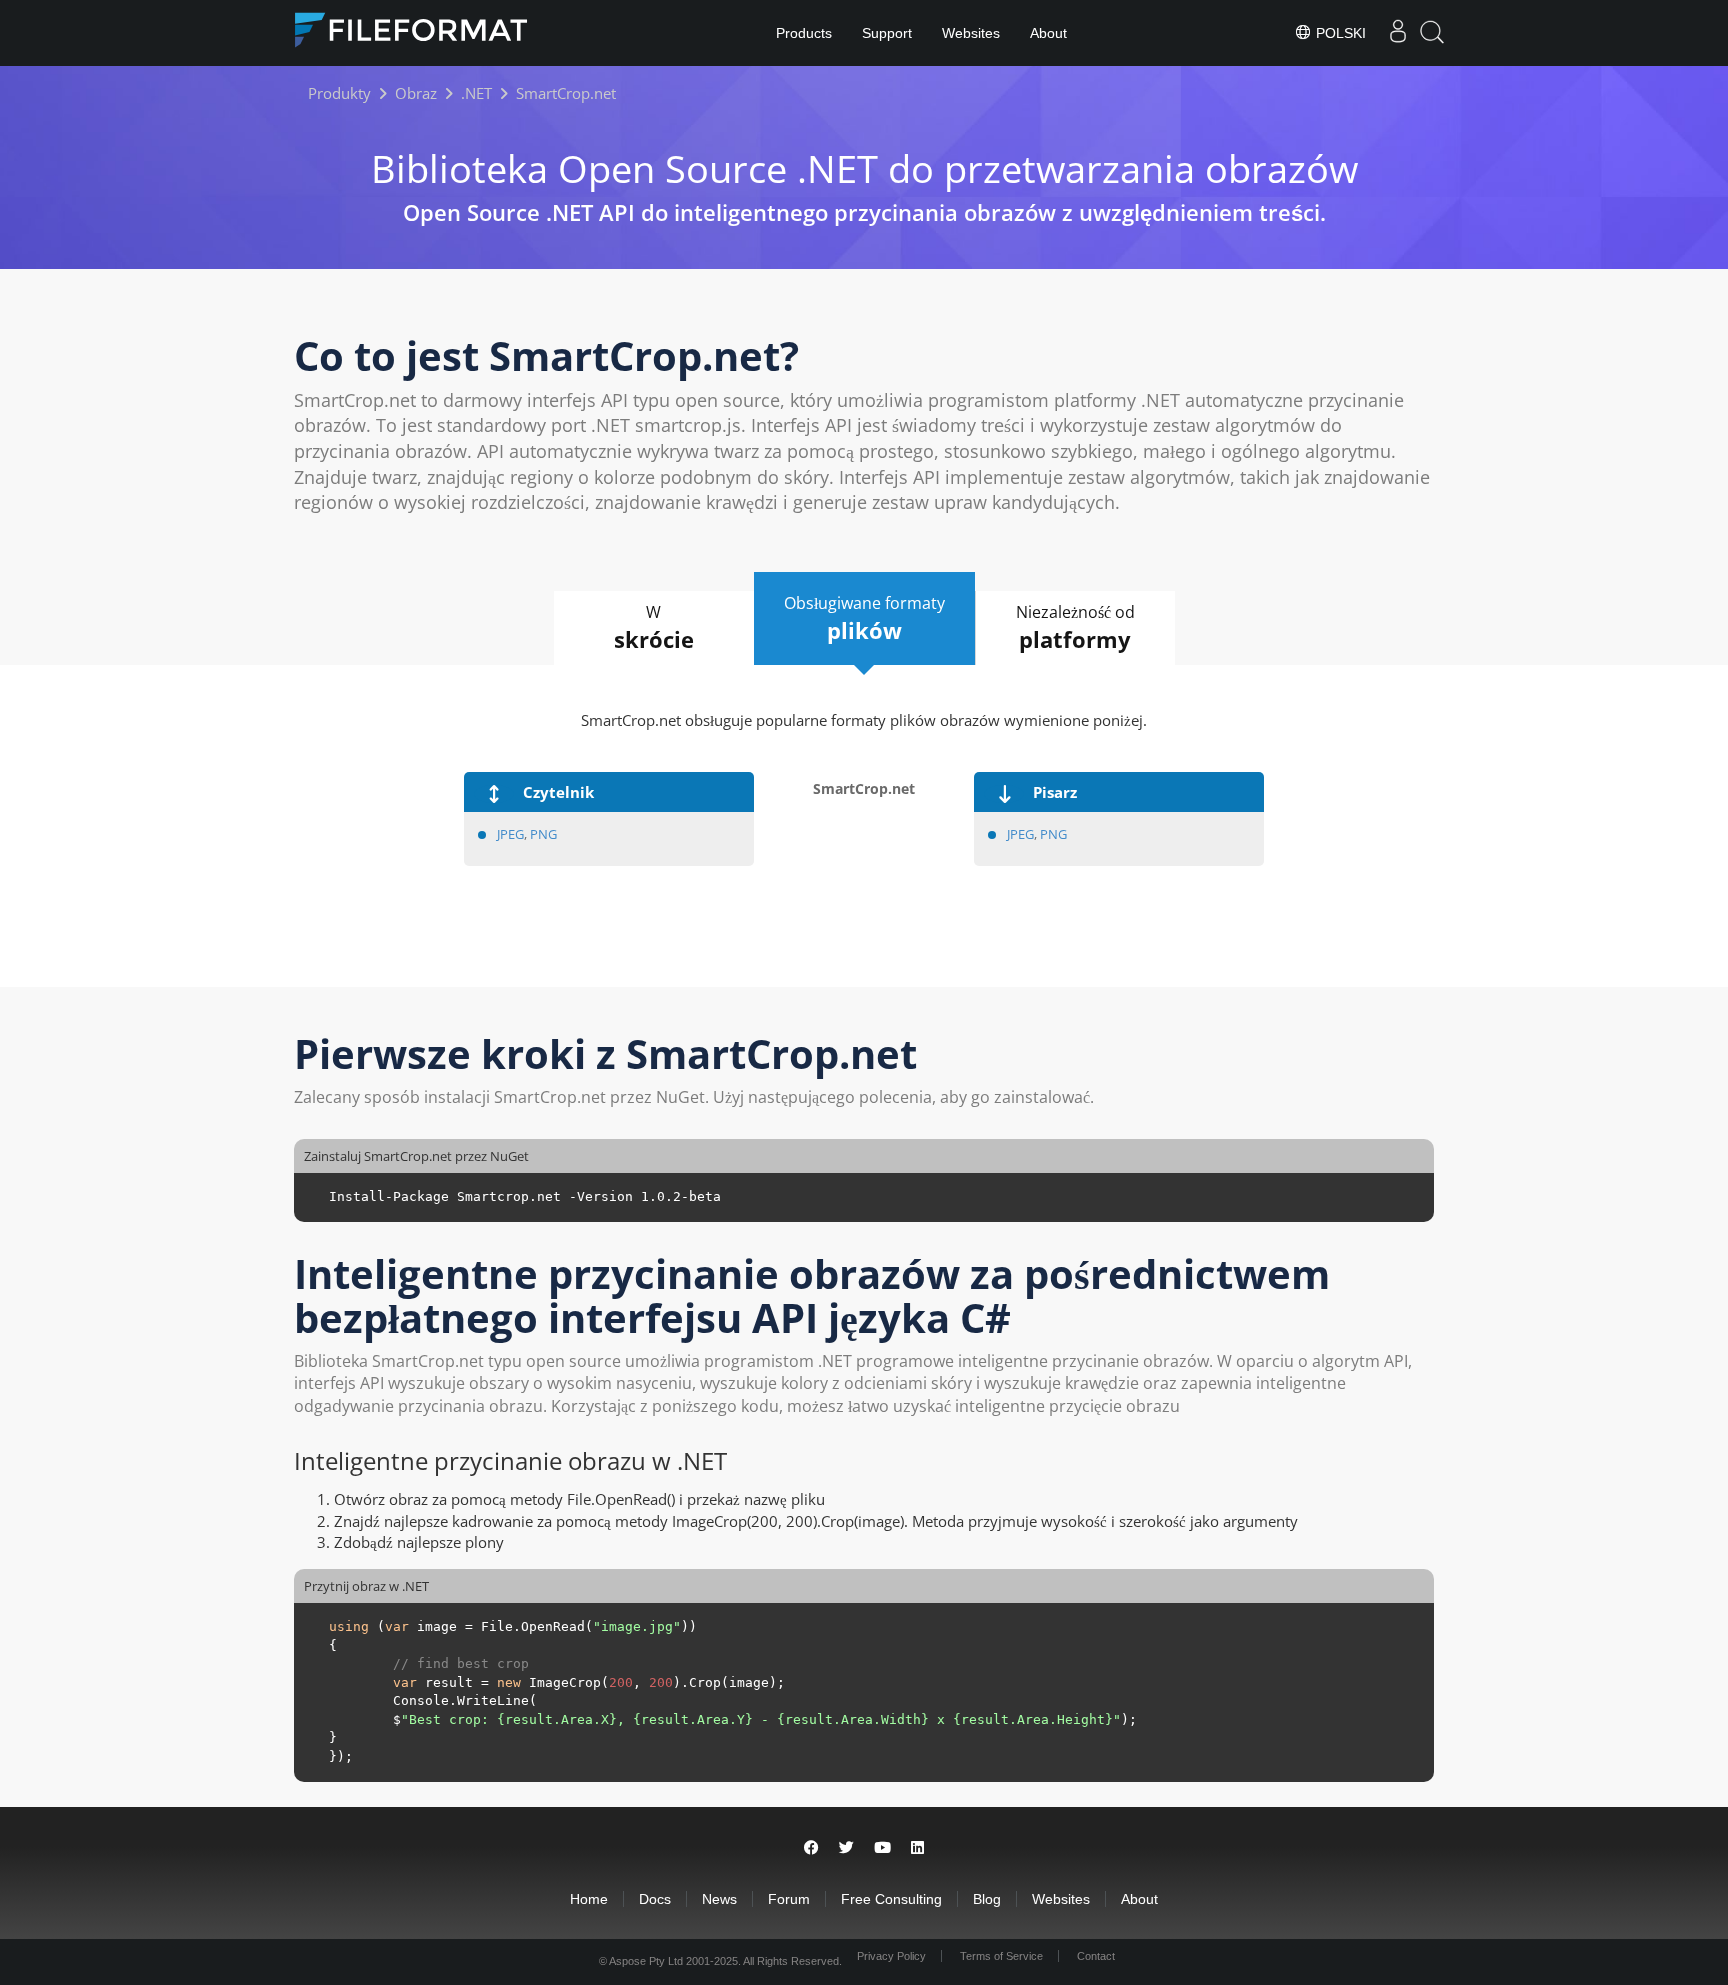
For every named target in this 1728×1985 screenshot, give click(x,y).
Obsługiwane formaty (864, 618)
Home (589, 1899)
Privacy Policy (891, 1956)
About (1048, 33)
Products (804, 33)
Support (887, 33)
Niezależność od (1075, 627)
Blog (987, 1899)
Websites (971, 33)
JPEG (510, 834)
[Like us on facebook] (811, 1847)
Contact (1096, 1956)
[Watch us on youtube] (882, 1847)
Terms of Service (1001, 1956)
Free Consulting (891, 1899)
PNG (543, 834)
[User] (1398, 33)
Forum (789, 1899)
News (719, 1899)
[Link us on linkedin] (917, 1847)
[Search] (1432, 32)
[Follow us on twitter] (846, 1847)
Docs (655, 1899)
